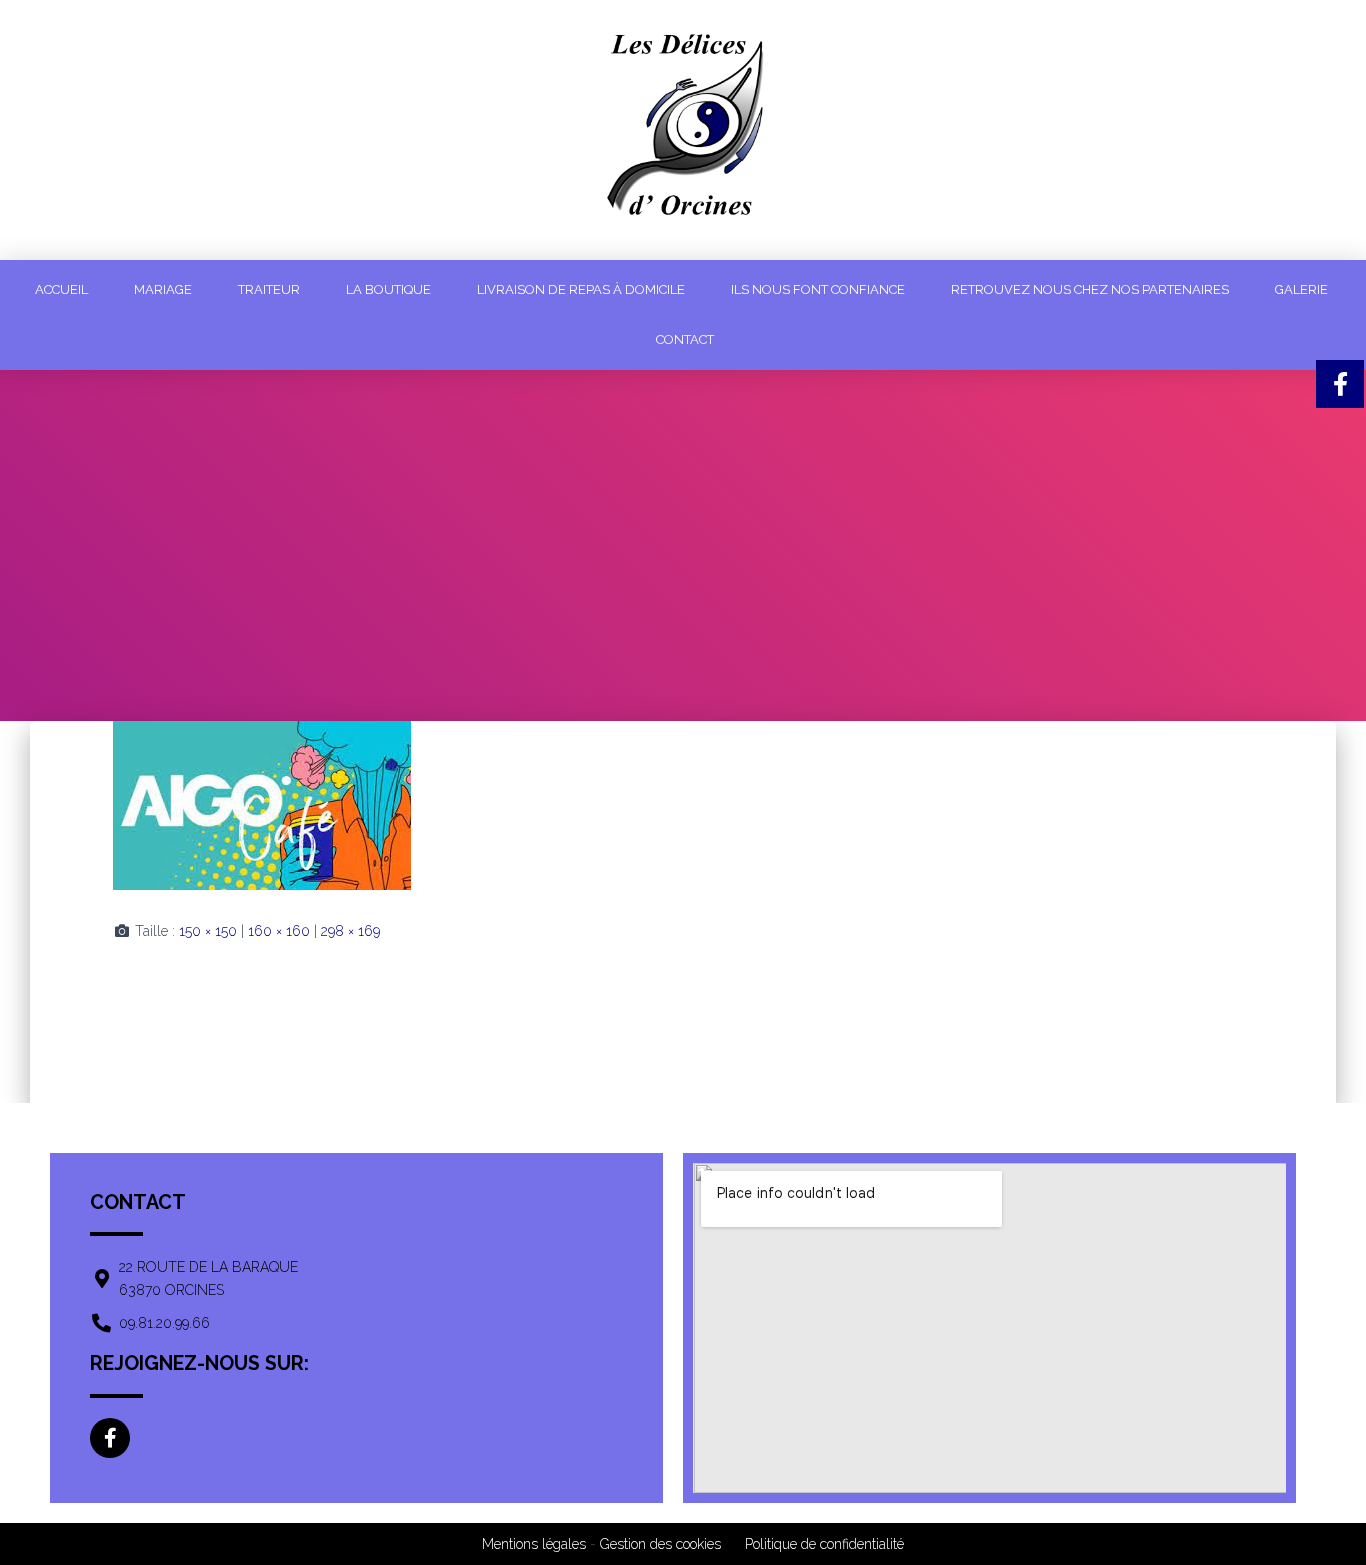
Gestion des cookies (660, 1544)
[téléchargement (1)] (262, 804)
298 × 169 (350, 931)
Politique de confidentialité (824, 1544)
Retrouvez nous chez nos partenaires (1090, 289)
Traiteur (269, 289)
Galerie (1301, 289)
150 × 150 (208, 931)
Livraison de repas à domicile (581, 289)
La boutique (388, 289)
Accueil (61, 289)
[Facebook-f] (110, 1438)
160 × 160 (279, 931)
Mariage (163, 289)
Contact (685, 339)
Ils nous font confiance (818, 289)
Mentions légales (534, 1544)
